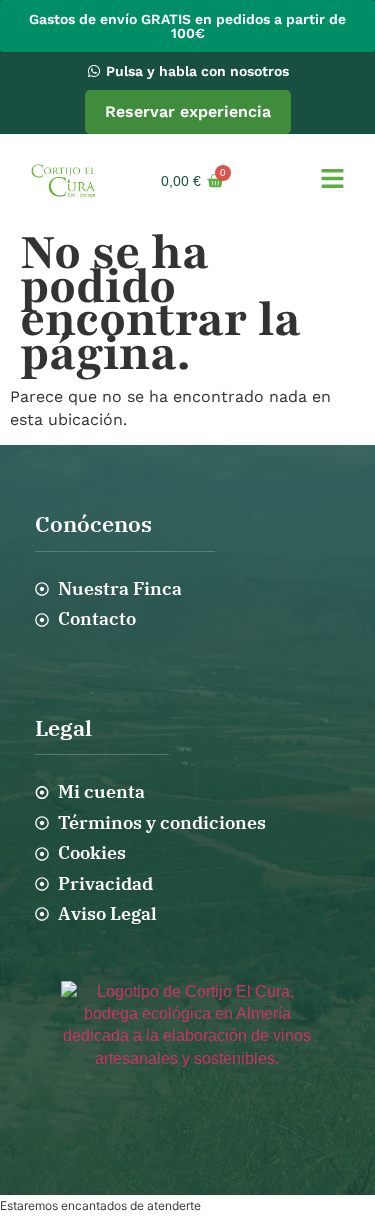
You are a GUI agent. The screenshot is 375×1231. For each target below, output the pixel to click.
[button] (332, 181)
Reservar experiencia (188, 111)
